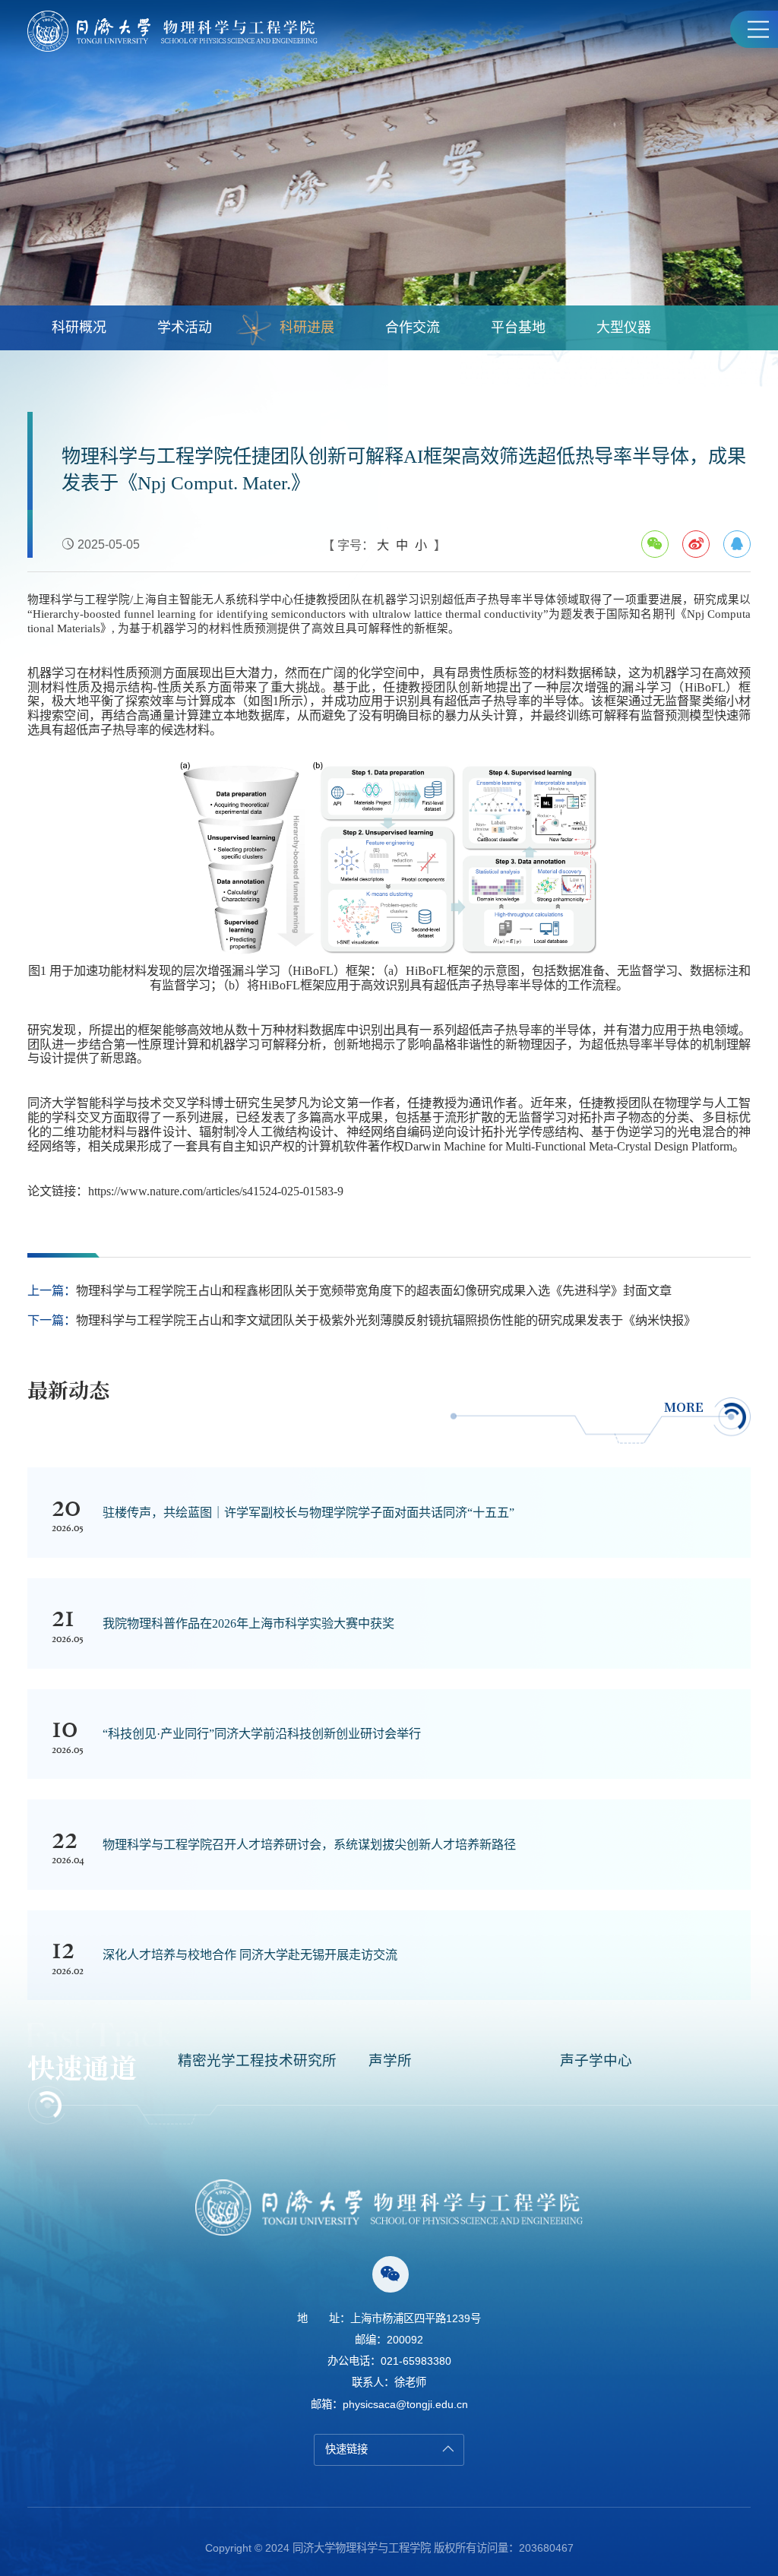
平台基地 (518, 328)
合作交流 (413, 328)
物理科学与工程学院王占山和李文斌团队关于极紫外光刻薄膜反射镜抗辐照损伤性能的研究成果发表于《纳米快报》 (386, 1320)
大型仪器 (624, 328)
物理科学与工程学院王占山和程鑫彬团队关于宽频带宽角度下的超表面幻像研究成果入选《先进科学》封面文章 (374, 1290)
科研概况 (79, 328)
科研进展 (307, 328)
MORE (684, 1407)
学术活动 (185, 328)
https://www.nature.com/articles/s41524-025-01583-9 (216, 1191)
